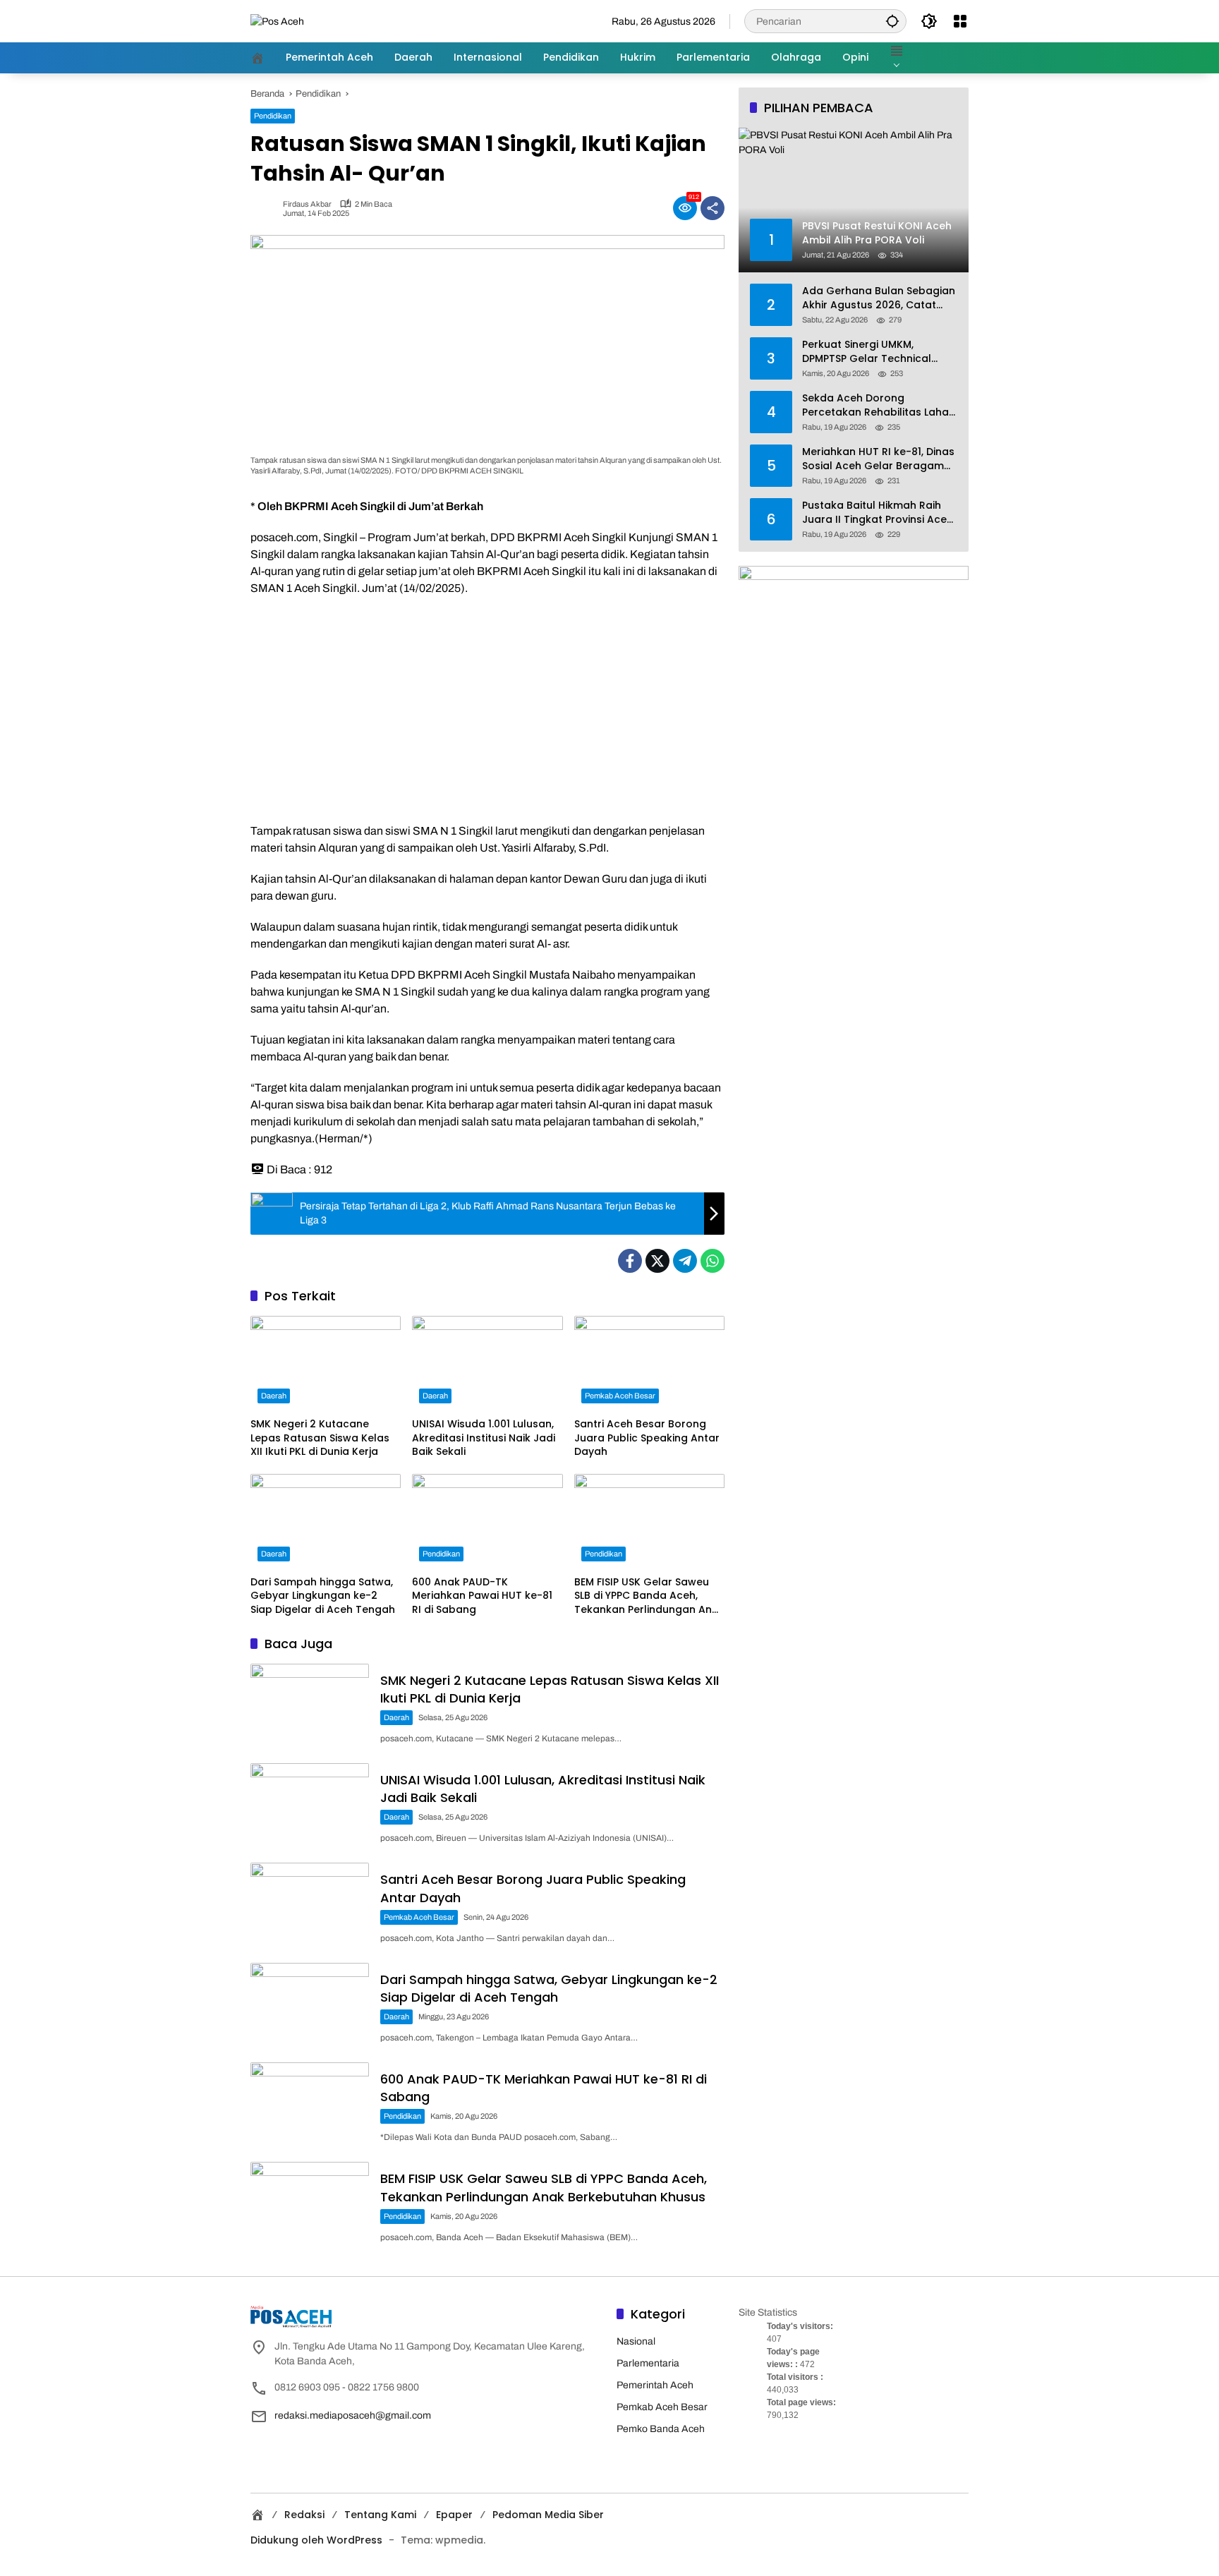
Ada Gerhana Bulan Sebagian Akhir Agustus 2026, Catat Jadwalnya (879, 298)
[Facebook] (630, 1261)
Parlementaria (648, 2363)
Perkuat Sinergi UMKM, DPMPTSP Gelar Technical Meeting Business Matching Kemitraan (872, 352)
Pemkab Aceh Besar (620, 1396)
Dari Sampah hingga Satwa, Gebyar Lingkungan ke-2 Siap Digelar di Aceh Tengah (323, 1596)
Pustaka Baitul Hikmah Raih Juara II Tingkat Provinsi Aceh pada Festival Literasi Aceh (878, 513)
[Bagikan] (712, 208)
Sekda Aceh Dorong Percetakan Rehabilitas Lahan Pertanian (879, 405)
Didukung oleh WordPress (316, 2540)
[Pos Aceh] (277, 21)
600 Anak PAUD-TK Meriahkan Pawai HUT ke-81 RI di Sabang (482, 1596)
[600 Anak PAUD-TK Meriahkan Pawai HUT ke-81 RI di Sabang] (487, 1521)
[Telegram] (685, 1261)
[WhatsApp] (712, 1261)
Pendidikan (273, 116)
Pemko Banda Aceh (661, 2429)
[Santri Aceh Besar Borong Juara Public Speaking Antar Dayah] (649, 1363)
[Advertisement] (487, 710)
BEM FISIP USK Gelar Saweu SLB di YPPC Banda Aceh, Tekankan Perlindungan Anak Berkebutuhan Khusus (649, 1596)
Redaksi (304, 2515)
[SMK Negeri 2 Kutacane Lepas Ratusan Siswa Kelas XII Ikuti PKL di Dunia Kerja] (326, 1363)
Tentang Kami (380, 2515)
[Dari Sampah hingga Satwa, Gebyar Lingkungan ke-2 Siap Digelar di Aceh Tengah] (326, 1521)
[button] (892, 21)
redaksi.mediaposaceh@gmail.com (353, 2415)
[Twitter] (657, 1261)
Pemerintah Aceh (655, 2385)
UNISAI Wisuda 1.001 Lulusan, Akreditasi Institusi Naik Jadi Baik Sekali (484, 1438)
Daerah (274, 1396)
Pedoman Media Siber (548, 2515)
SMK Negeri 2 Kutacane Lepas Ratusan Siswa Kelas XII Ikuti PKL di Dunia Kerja (320, 1438)
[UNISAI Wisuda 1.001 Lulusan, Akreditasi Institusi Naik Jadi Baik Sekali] (487, 1363)
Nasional (636, 2341)
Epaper (454, 2515)
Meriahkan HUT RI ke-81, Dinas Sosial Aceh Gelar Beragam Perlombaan (878, 459)
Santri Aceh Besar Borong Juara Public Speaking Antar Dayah (647, 1438)
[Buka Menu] (960, 21)
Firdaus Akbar (307, 204)
